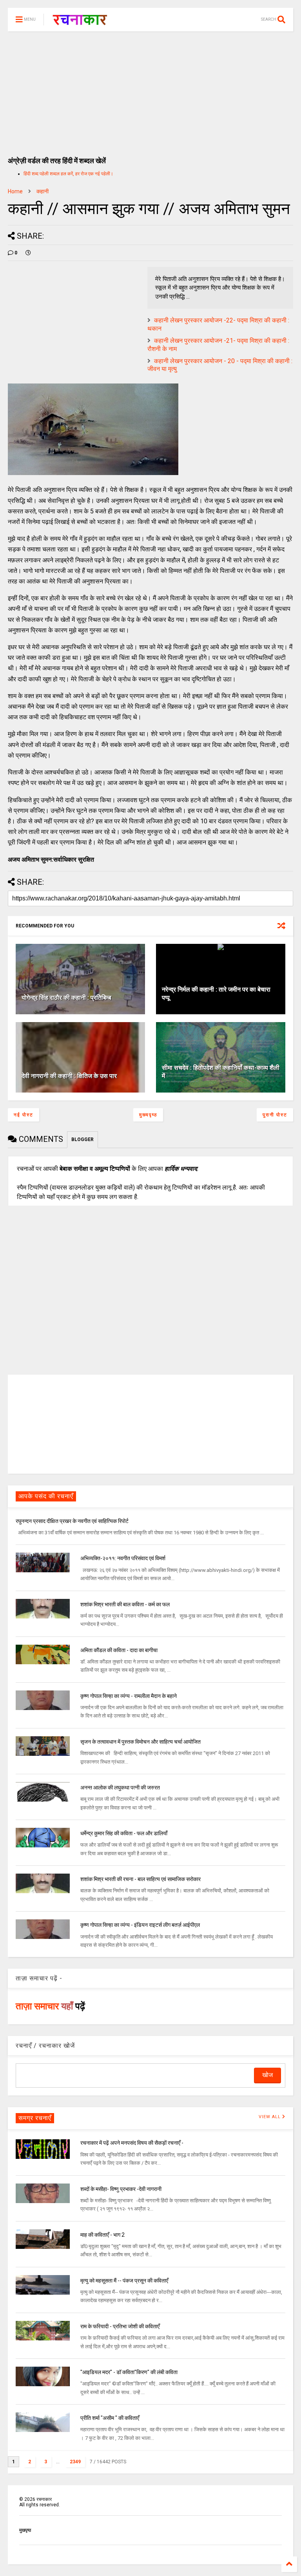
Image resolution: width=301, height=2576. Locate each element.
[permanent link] (28, 253)
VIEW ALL (270, 2117)
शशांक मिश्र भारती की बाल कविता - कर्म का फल (125, 1604)
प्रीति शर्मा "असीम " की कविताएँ (110, 2418)
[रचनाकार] (80, 22)
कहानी (43, 191)
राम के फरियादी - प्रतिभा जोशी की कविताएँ (120, 2326)
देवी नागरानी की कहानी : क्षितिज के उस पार (69, 1076)
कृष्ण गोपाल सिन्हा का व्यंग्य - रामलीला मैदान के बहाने (129, 1696)
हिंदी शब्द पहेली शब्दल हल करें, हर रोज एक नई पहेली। (68, 174)
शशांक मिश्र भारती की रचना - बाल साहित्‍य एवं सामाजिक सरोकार (141, 1879)
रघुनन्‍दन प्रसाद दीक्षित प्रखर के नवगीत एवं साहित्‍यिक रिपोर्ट (72, 1521)
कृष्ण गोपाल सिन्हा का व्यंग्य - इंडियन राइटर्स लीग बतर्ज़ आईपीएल (140, 1925)
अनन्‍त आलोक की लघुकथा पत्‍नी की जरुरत (120, 1788)
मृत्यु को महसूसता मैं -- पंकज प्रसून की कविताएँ (124, 2281)
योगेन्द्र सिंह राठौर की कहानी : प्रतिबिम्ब (66, 998)
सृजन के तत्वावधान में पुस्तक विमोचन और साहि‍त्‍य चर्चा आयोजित (141, 1742)
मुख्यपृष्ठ (148, 1115)
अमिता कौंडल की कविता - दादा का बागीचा (119, 1650)
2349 (75, 2462)
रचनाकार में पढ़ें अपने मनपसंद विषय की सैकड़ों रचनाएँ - (132, 2143)
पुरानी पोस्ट (275, 1115)
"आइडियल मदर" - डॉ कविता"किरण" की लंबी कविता (129, 2372)
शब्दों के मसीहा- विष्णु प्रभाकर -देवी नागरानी (121, 2189)
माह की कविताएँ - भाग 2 (102, 2235)
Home (15, 191)
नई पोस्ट (24, 1115)
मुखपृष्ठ (25, 2530)
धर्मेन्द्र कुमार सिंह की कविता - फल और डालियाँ (124, 1833)
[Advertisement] (150, 90)
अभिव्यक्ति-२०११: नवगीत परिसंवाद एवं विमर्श (123, 1558)
